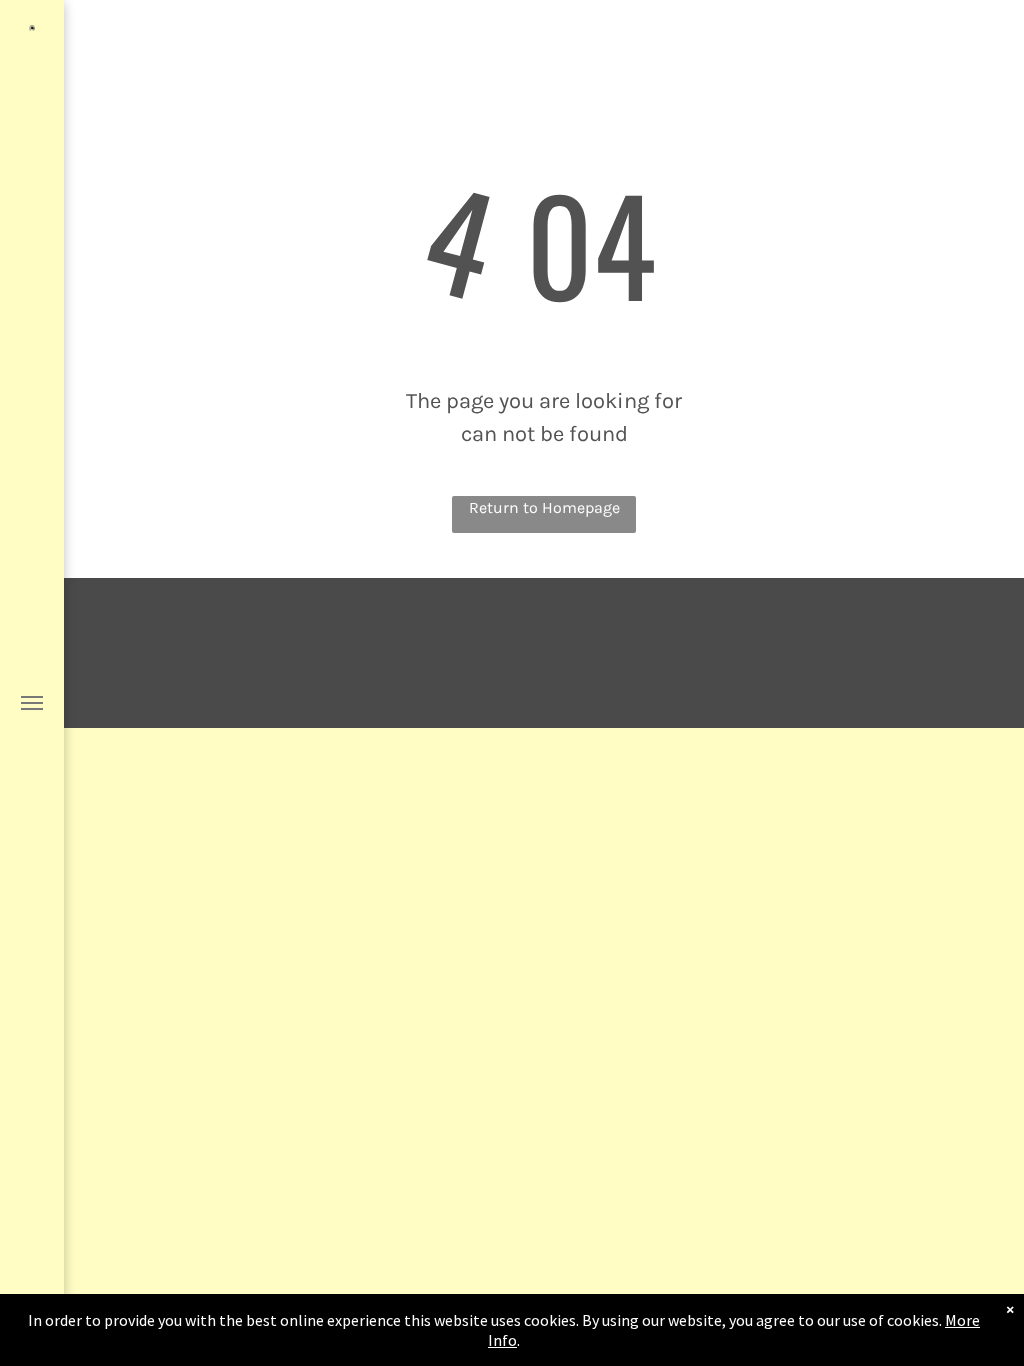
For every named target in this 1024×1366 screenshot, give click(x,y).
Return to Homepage (544, 507)
